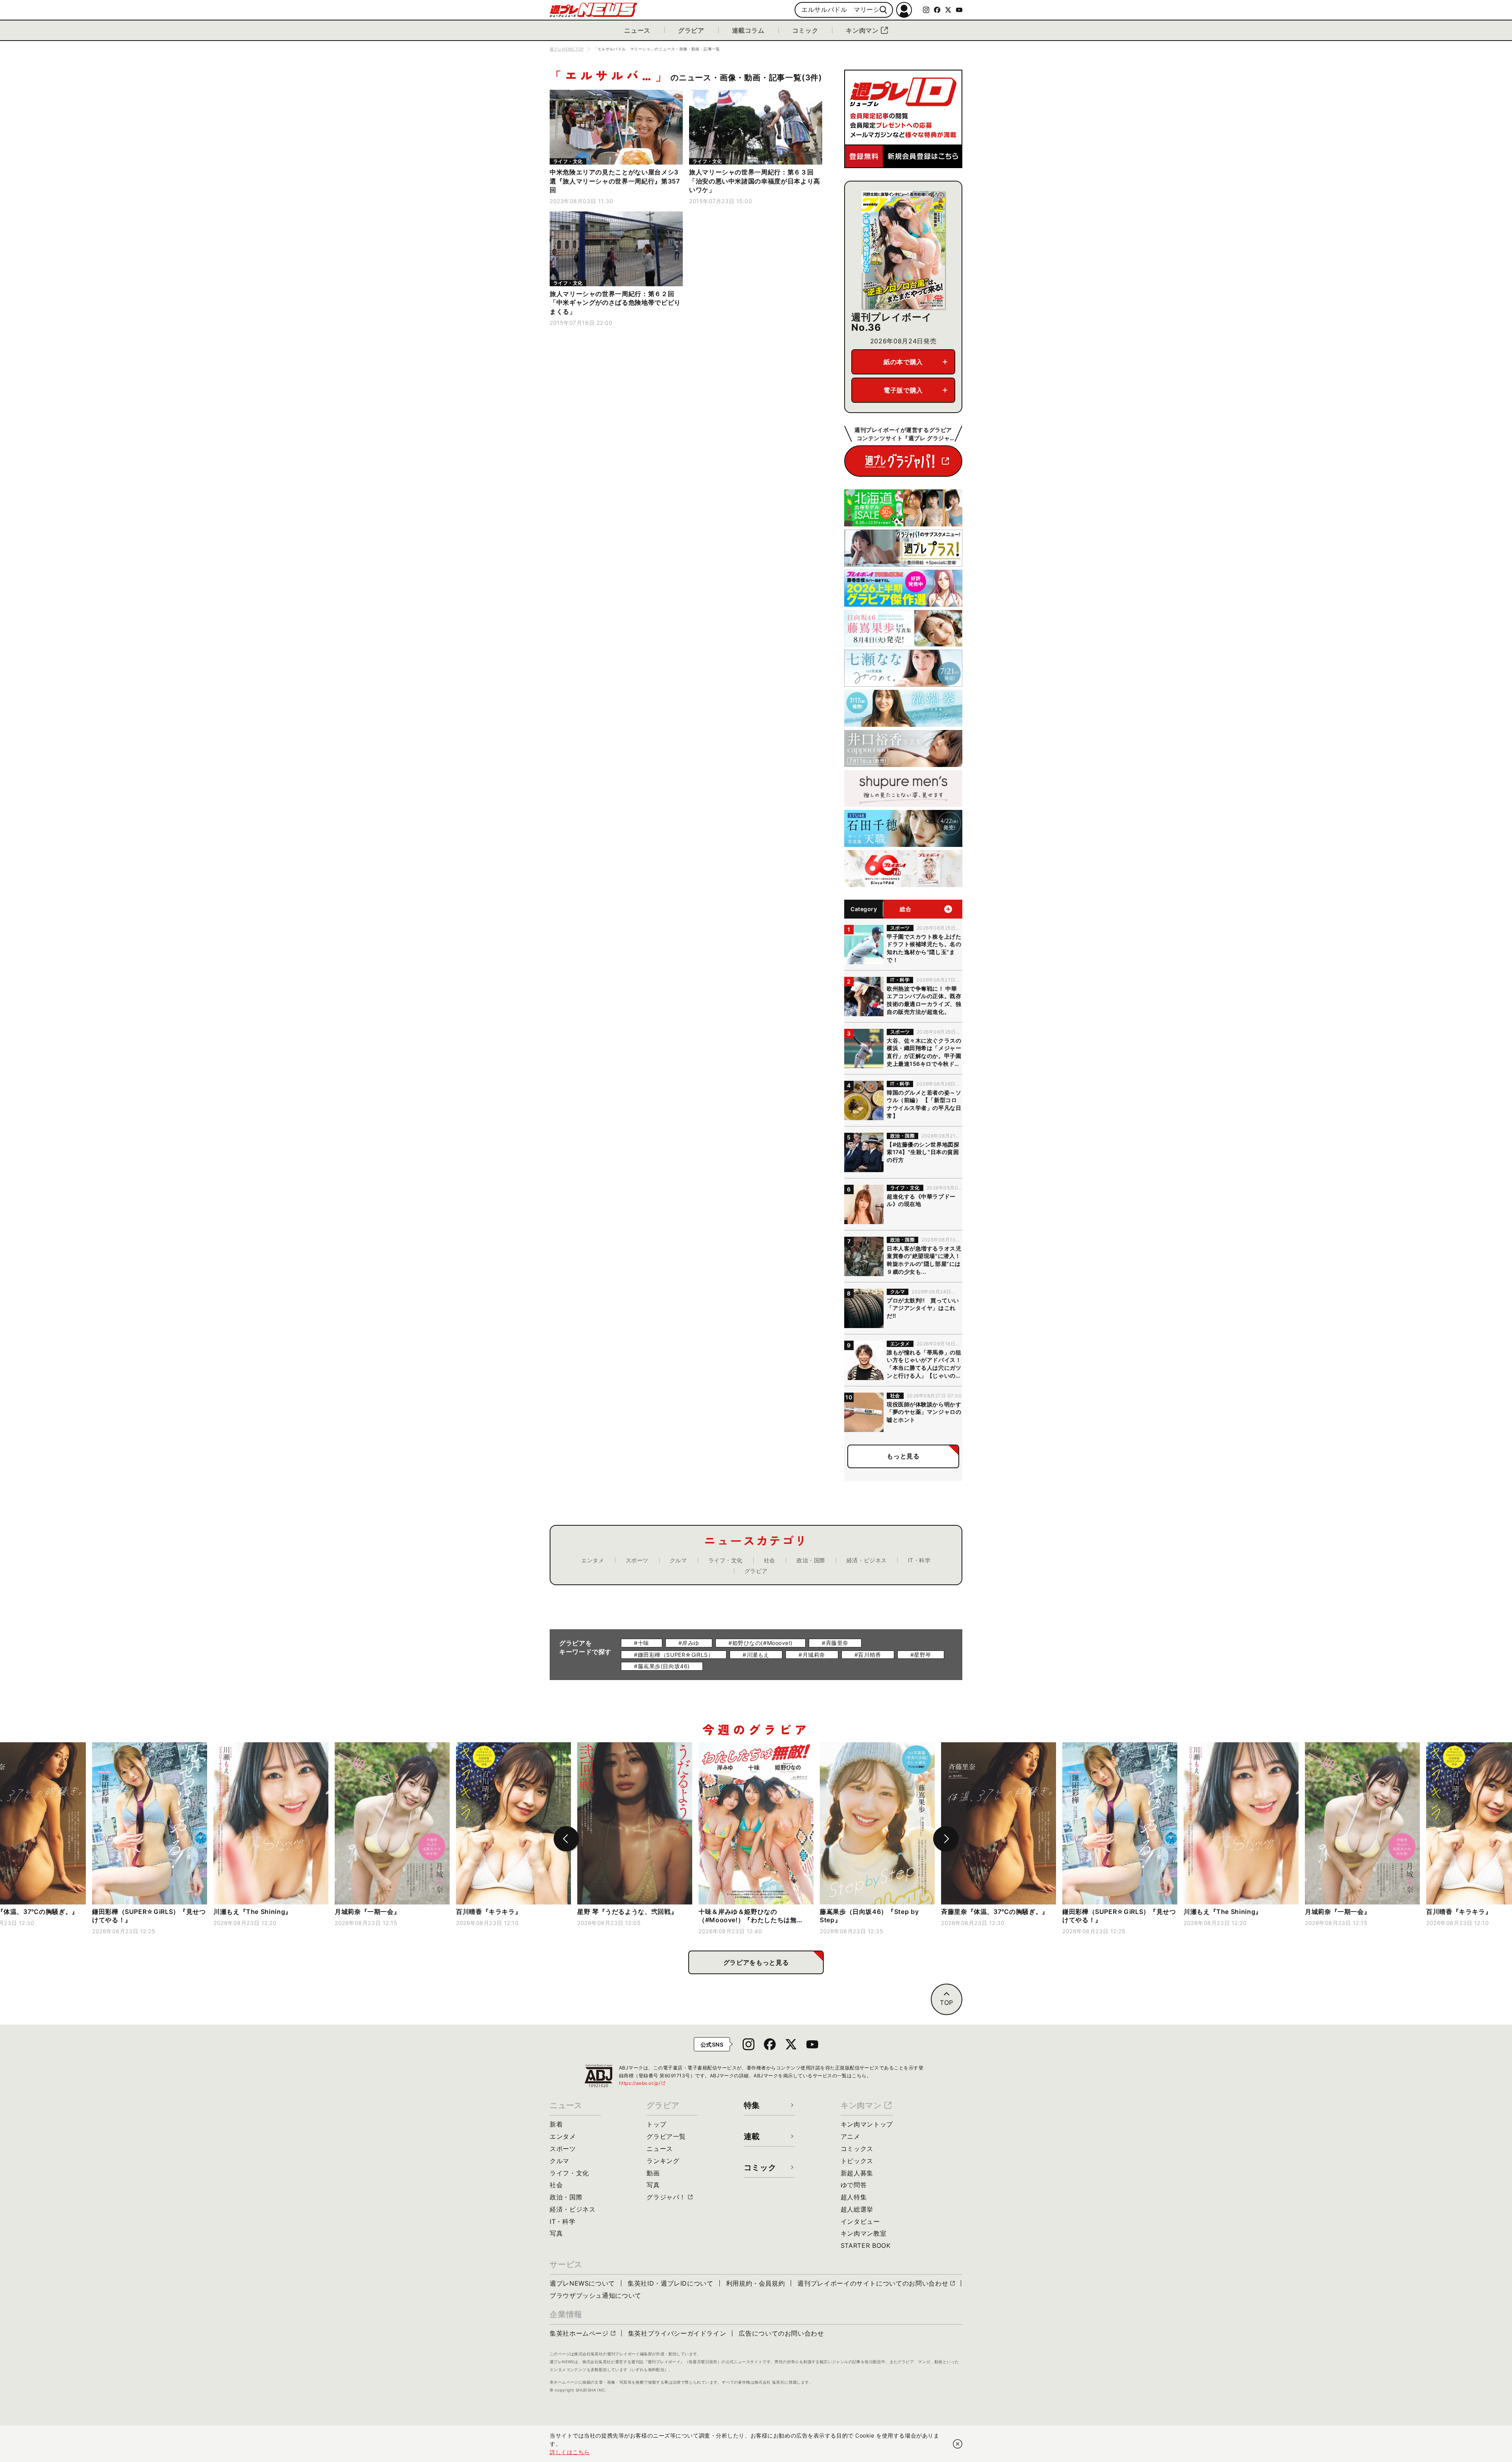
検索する (883, 10)
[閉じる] (958, 2444)
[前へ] (566, 1839)
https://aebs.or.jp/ (643, 2083)
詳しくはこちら (570, 2452)
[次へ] (946, 1839)
